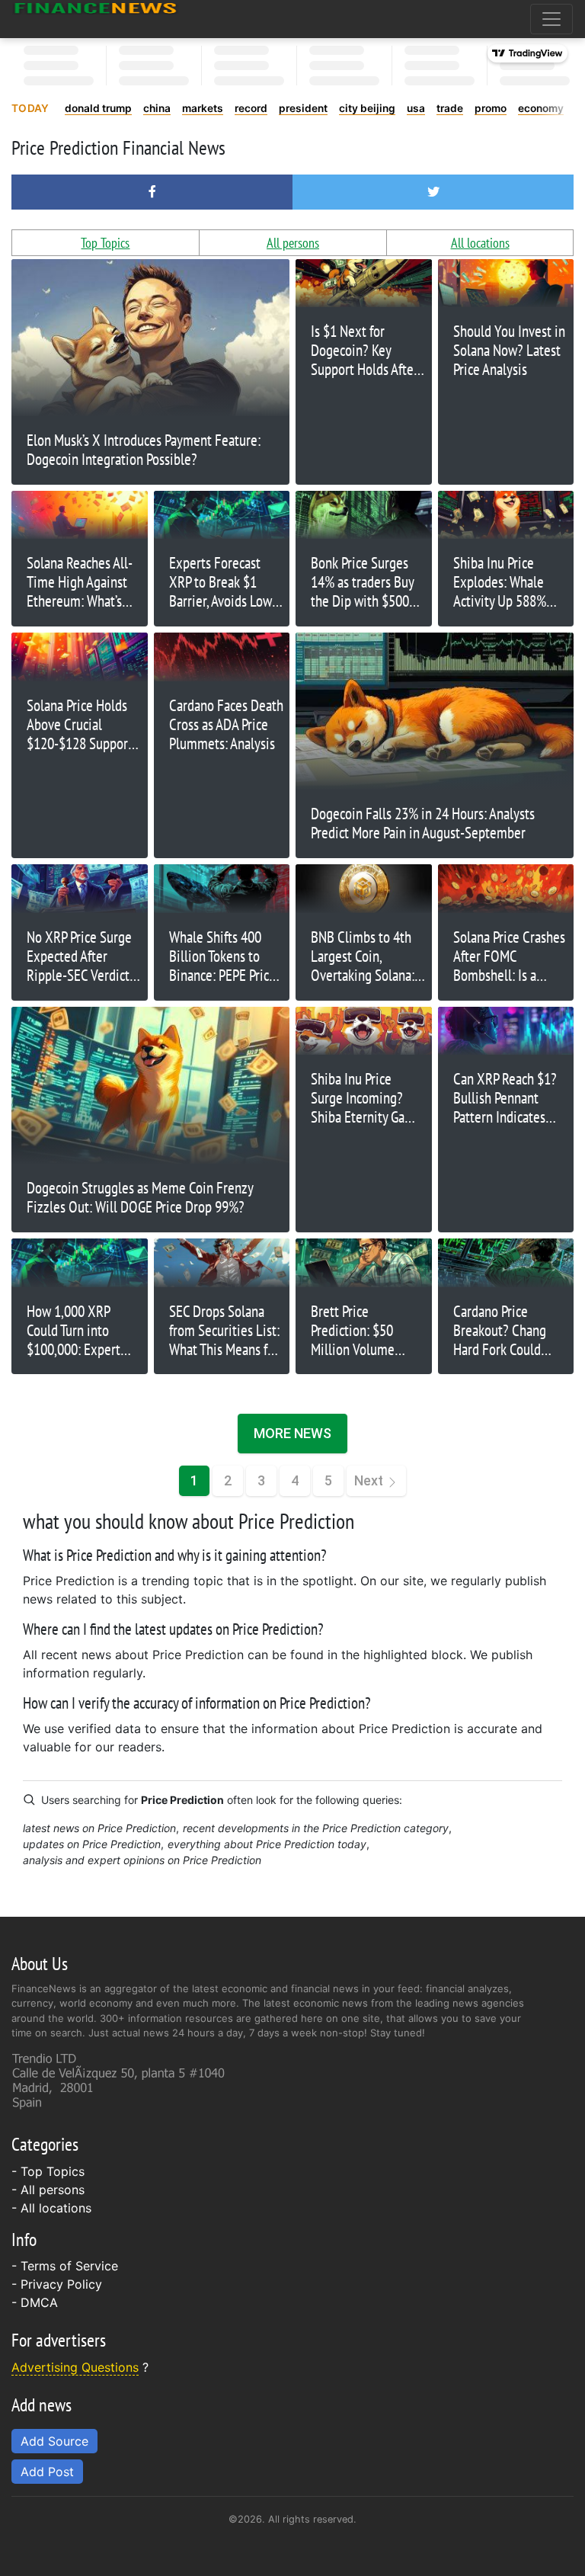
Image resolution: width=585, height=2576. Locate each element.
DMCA (39, 2302)
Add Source (54, 2441)
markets (203, 108)
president (303, 108)
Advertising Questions (75, 2367)
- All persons (48, 2190)
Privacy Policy (61, 2284)
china (157, 108)
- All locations (51, 2208)
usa (416, 108)
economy (541, 108)
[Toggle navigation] (551, 19)
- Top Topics (48, 2171)
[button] (152, 192)
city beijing (367, 108)
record (251, 108)
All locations (480, 243)
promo (491, 108)
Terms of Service (69, 2266)
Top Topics (105, 243)
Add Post (47, 2472)
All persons (293, 243)
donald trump (98, 108)
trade (450, 108)
